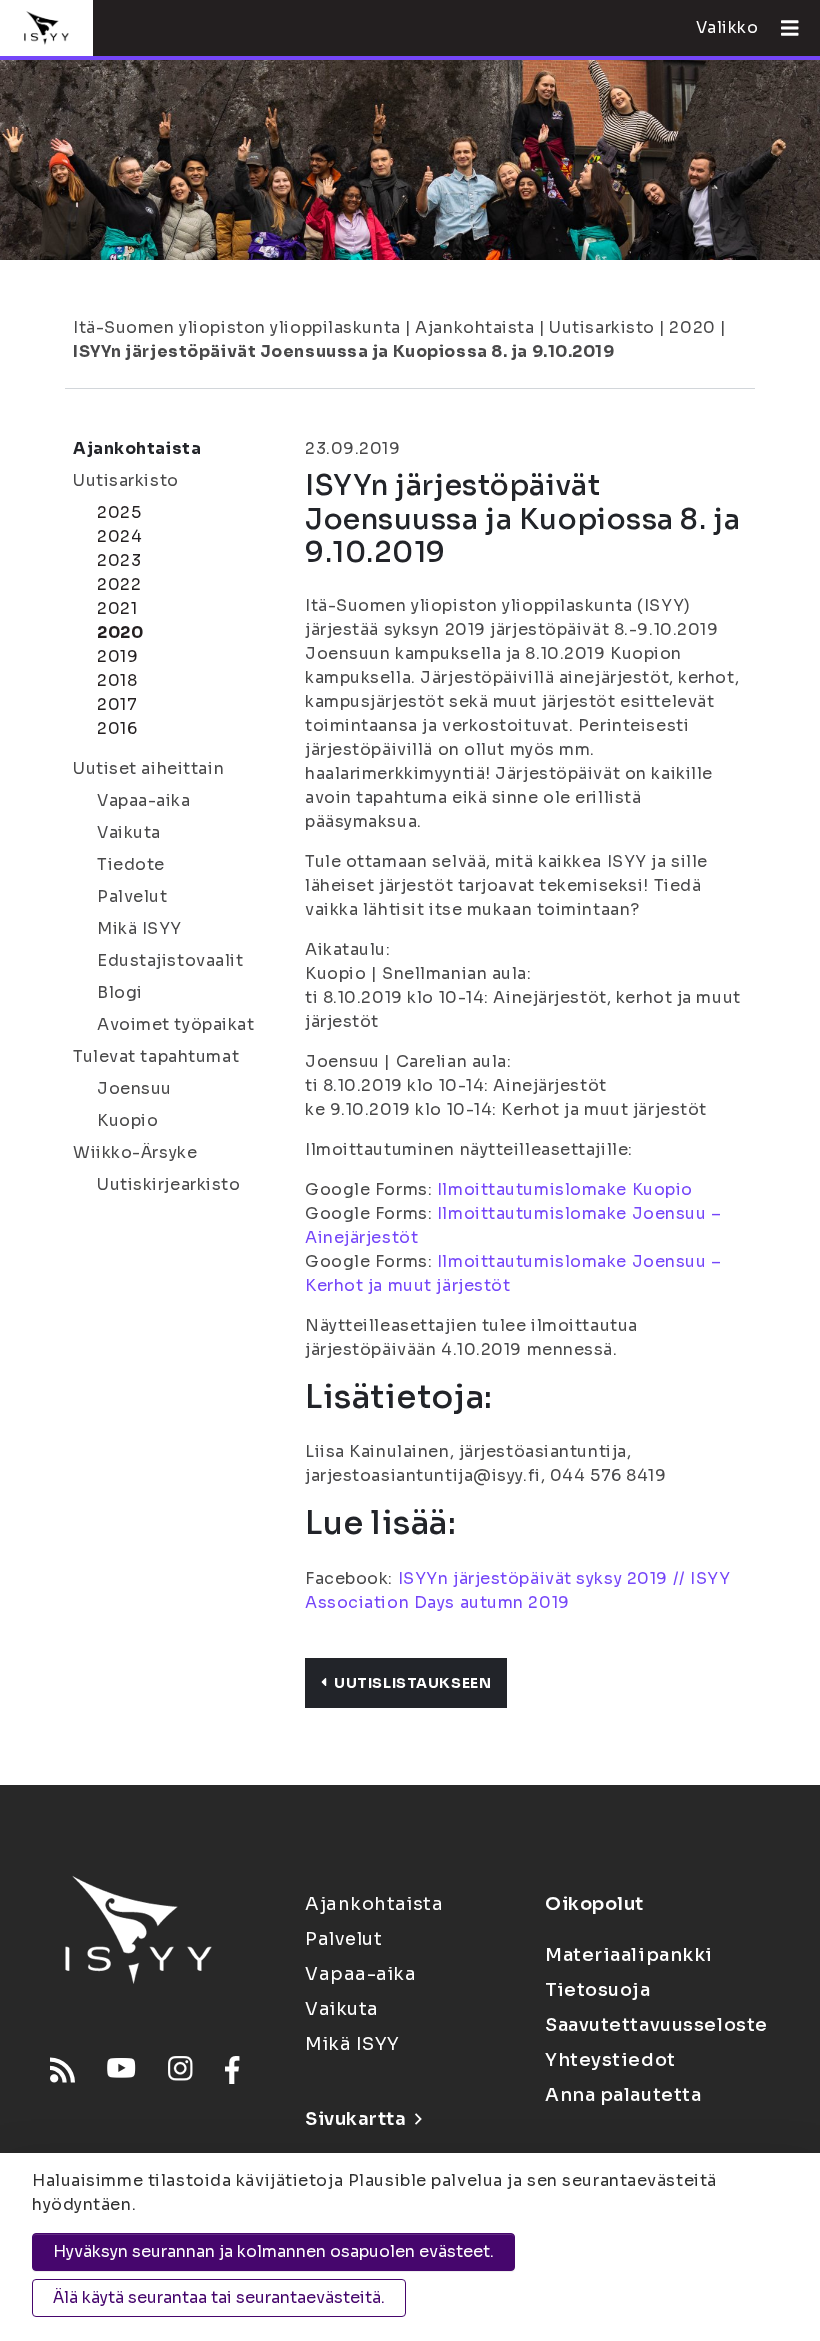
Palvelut (132, 896)
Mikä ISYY (139, 928)
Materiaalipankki (629, 1955)
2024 (119, 536)
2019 (117, 656)
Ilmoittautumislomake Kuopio (565, 1189)
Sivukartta (356, 2119)
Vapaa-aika (144, 800)
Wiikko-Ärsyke (135, 1152)
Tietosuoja (598, 1990)
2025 (119, 512)
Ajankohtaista (474, 327)
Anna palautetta (623, 2095)
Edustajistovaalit (170, 960)
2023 (119, 560)
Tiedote (131, 864)
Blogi (120, 992)
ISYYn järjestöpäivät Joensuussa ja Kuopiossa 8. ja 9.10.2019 (344, 351)
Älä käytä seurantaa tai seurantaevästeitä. (219, 2297)
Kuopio (127, 1120)
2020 (692, 327)
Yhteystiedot (610, 2060)
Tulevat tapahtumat (156, 1056)
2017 (117, 704)
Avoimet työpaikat (176, 1024)
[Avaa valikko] (782, 28)
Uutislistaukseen (412, 1683)
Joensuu (134, 1088)
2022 (119, 584)
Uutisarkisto (602, 327)
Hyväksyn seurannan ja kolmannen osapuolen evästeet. (273, 2251)
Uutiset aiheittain (148, 768)
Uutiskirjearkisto (169, 1184)
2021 (117, 608)
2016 (117, 728)
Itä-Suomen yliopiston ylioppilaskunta (237, 327)
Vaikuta (129, 832)
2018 (117, 680)
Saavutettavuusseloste (656, 2025)
